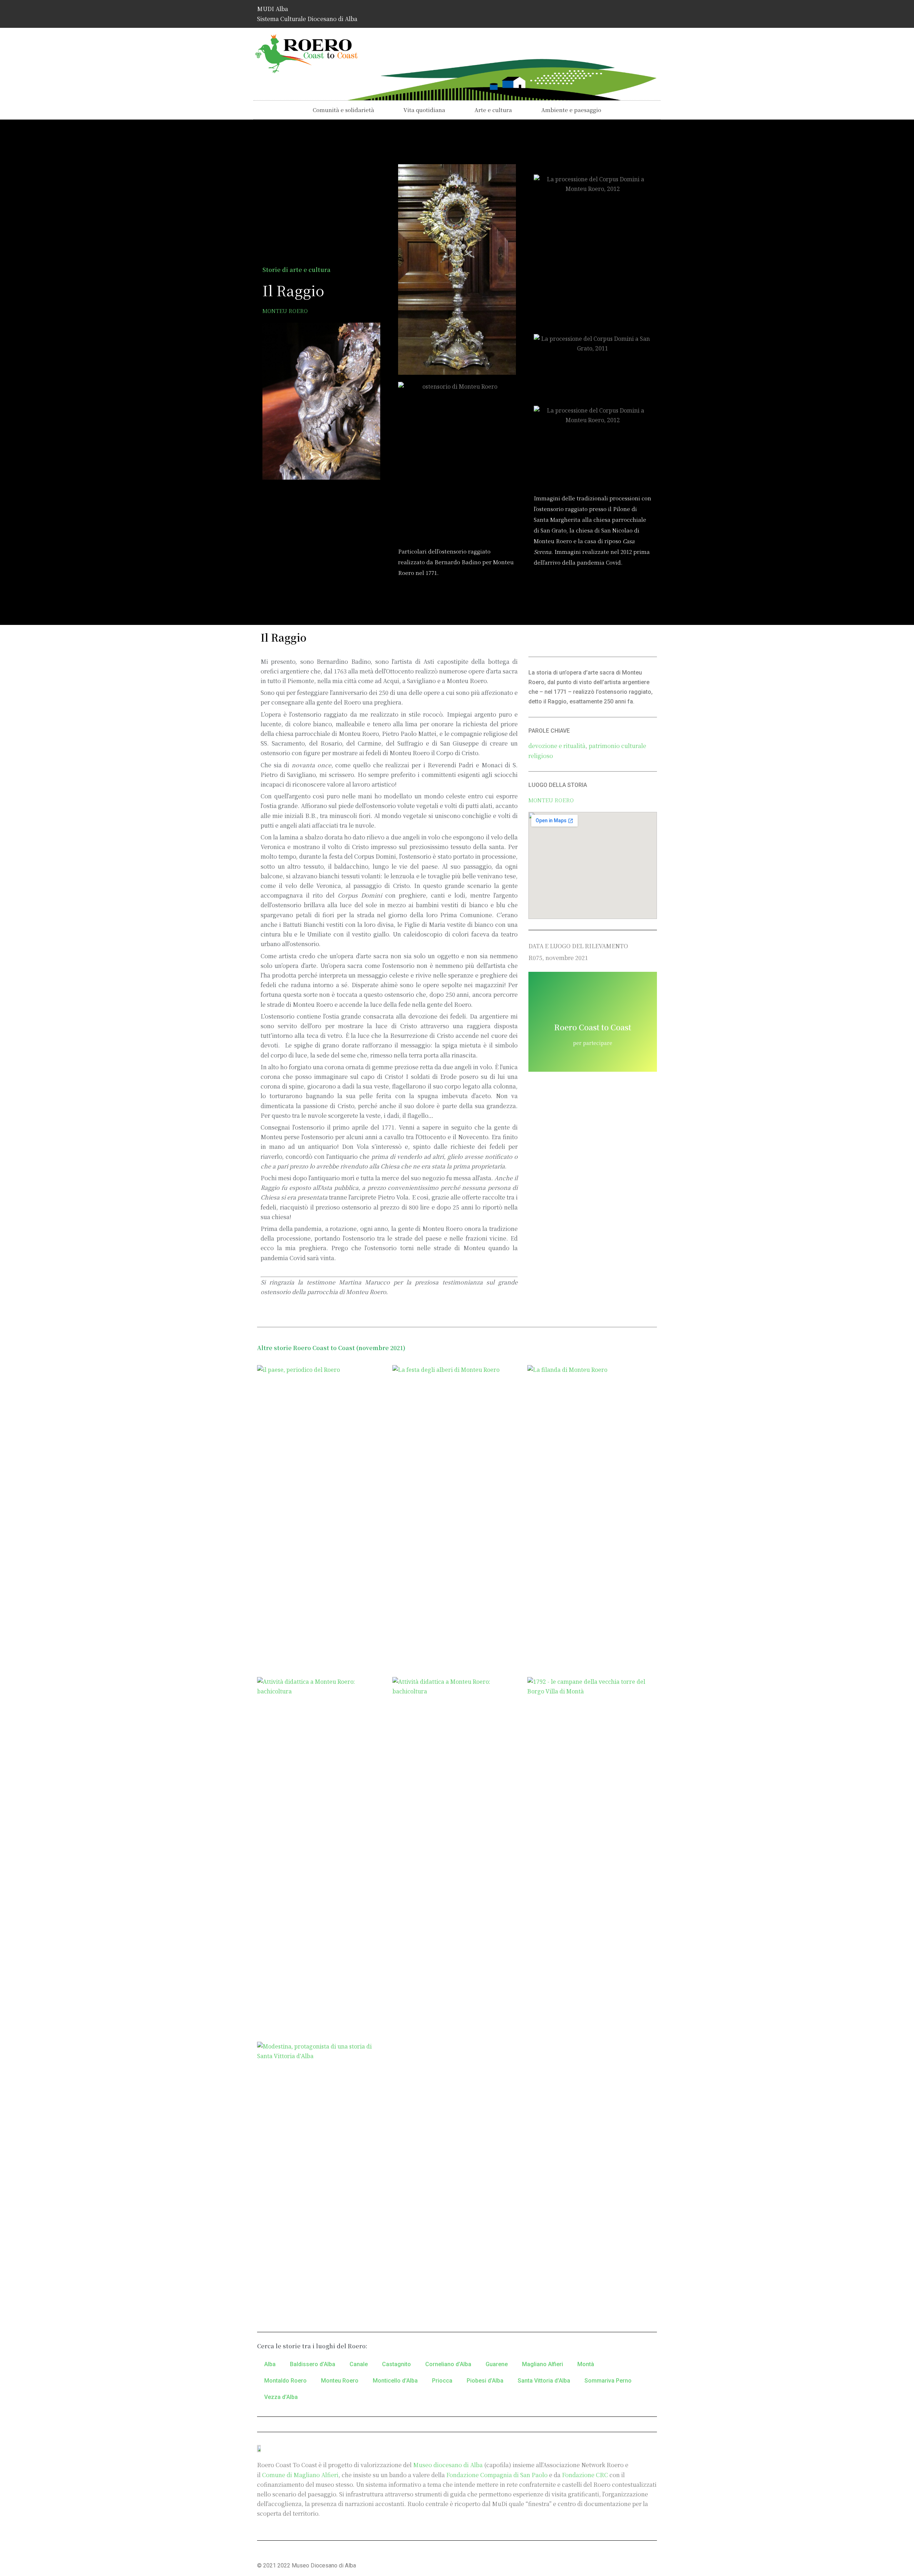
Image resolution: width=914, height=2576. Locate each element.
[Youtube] (648, 12)
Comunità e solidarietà (343, 110)
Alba (270, 2364)
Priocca (442, 2381)
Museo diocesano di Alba (448, 2465)
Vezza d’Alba (281, 2397)
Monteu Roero (285, 311)
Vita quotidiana (424, 110)
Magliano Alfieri (543, 2364)
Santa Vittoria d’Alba (544, 2381)
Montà (586, 2364)
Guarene (497, 2364)
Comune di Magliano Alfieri (300, 2475)
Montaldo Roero (285, 2381)
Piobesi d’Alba (485, 2381)
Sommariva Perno (608, 2381)
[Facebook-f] (606, 12)
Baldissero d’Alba (313, 2364)
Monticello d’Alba (395, 2381)
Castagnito (396, 2364)
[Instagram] (627, 12)
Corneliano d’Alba (448, 2364)
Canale (359, 2364)
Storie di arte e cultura (297, 270)
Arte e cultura (493, 110)
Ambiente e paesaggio (571, 110)
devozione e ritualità (557, 746)
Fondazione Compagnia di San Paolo (497, 2475)
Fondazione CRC (585, 2475)
